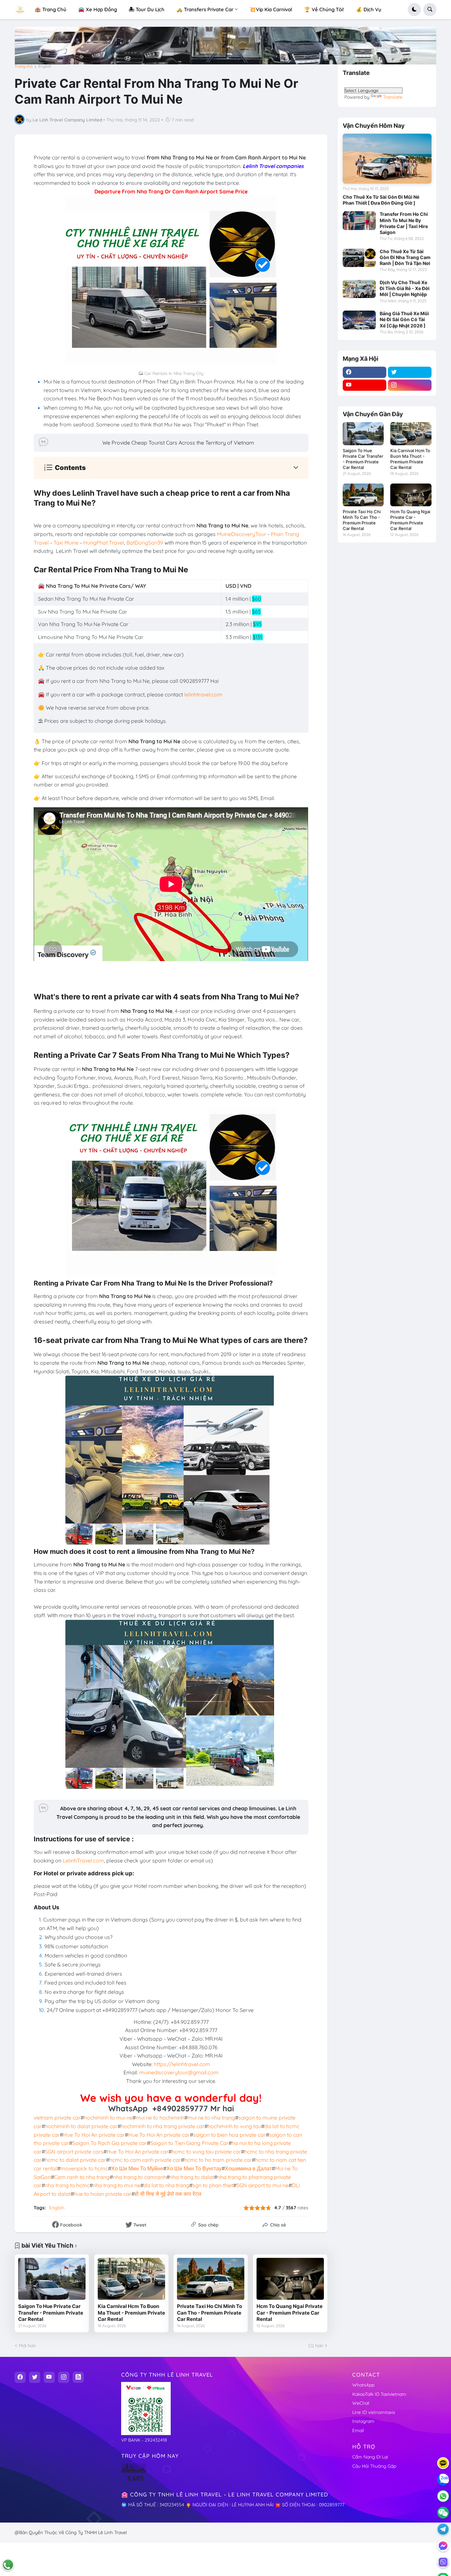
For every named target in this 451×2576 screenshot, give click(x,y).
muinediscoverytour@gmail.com (179, 2072)
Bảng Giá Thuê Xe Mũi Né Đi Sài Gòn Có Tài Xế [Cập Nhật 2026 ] (404, 319)
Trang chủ (24, 66)
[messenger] (443, 2546)
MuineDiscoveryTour (242, 534)
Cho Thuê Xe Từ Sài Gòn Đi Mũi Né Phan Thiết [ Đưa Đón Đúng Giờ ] (381, 200)
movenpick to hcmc (84, 2168)
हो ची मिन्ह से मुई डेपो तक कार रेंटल (168, 2194)
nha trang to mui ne (117, 2185)
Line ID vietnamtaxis (374, 2412)
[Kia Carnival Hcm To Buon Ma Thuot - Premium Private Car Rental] (131, 2279)
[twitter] (410, 372)
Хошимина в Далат (248, 2168)
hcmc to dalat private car (75, 2160)
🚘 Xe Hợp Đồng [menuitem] (98, 9)
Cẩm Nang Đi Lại (370, 2457)
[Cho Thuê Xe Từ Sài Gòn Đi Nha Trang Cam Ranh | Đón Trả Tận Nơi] (359, 258)
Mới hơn (27, 2346)
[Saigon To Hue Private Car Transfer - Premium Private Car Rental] (52, 2279)
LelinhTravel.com (83, 1860)
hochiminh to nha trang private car (163, 2126)
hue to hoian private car (103, 2194)
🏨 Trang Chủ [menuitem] (51, 9)
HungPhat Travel (104, 543)
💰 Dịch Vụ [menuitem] (369, 9)
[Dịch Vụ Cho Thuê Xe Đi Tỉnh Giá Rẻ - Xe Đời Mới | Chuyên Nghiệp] (359, 289)
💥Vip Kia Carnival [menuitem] (271, 9)
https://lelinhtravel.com (182, 2064)
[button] (414, 10)
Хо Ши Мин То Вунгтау (194, 2168)
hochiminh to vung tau (234, 2126)
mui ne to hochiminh (160, 2118)
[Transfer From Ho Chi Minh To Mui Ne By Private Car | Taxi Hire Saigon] (359, 220)
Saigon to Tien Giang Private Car (189, 2143)
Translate (393, 97)
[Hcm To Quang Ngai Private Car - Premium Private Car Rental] (290, 2279)
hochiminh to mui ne (108, 2118)
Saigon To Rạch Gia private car (110, 2143)
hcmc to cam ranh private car (145, 2160)
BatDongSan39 (145, 543)
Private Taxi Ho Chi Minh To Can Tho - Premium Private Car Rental (209, 2313)
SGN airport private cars (74, 2152)
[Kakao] (443, 2463)
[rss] (78, 2377)
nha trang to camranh (140, 2177)
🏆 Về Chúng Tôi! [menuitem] (324, 9)
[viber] (443, 2562)
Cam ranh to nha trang (82, 2177)
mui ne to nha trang (211, 2118)
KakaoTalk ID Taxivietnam (379, 2394)
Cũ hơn (316, 2346)
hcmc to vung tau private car (206, 2152)
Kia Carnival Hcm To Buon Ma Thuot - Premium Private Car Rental (131, 2313)
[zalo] (443, 2480)
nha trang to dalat (192, 2177)
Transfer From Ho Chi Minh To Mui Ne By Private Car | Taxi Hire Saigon (404, 223)
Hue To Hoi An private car (94, 2135)
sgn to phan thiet (213, 2185)
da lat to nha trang (166, 2185)
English (45, 66)
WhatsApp (363, 2385)
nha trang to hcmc (67, 2185)
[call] (8, 2565)
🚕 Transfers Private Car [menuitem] (205, 9)
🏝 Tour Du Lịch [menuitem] (147, 9)
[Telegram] (443, 2529)
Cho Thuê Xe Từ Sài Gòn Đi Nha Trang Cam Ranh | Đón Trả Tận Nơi (405, 257)
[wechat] (443, 2513)
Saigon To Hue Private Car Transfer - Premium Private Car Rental (51, 2313)
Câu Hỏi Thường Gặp (374, 2466)
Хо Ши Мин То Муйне (137, 2168)
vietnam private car (57, 2118)
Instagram (363, 2421)
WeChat (361, 2403)
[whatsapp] (443, 2496)
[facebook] (364, 372)
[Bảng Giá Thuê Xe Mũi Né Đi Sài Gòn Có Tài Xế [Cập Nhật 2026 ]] (359, 320)
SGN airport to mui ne (262, 2185)
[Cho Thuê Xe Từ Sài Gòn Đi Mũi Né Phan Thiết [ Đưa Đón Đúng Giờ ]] (387, 159)
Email (358, 2430)
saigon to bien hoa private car (229, 2135)
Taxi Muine (66, 543)
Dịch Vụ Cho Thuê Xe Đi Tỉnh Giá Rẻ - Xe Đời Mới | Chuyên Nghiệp (405, 288)
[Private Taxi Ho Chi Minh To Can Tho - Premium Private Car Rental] (211, 2279)
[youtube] (364, 385)
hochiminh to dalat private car (81, 2126)
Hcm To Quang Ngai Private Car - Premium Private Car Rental (290, 2313)
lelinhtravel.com (203, 694)
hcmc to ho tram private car (218, 2160)
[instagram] (410, 385)
